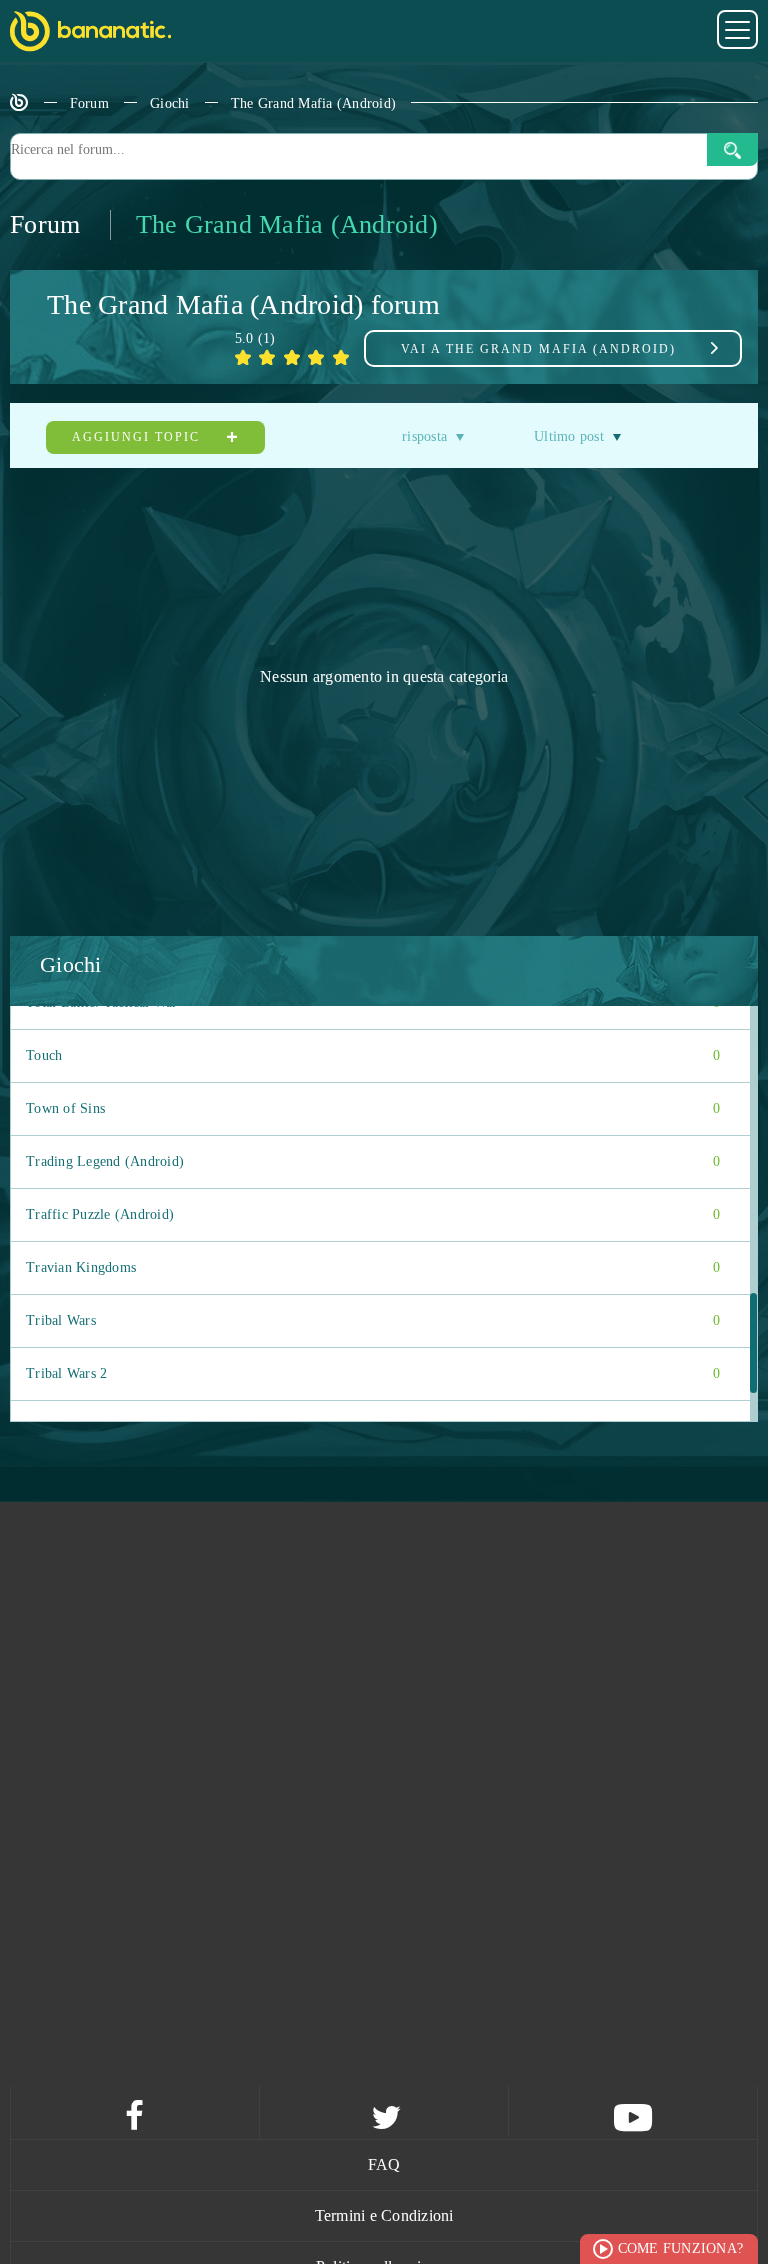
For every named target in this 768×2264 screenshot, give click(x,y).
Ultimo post (569, 436)
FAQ (384, 2164)
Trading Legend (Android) (373, 1161)
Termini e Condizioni (384, 2215)
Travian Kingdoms (373, 1267)
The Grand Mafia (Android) (313, 103)
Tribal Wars (373, 1320)
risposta (424, 436)
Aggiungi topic (138, 437)
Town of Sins (373, 1108)
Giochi (170, 103)
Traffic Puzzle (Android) (373, 1214)
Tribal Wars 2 (373, 1373)
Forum (89, 103)
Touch (373, 1055)
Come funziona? (681, 2248)
